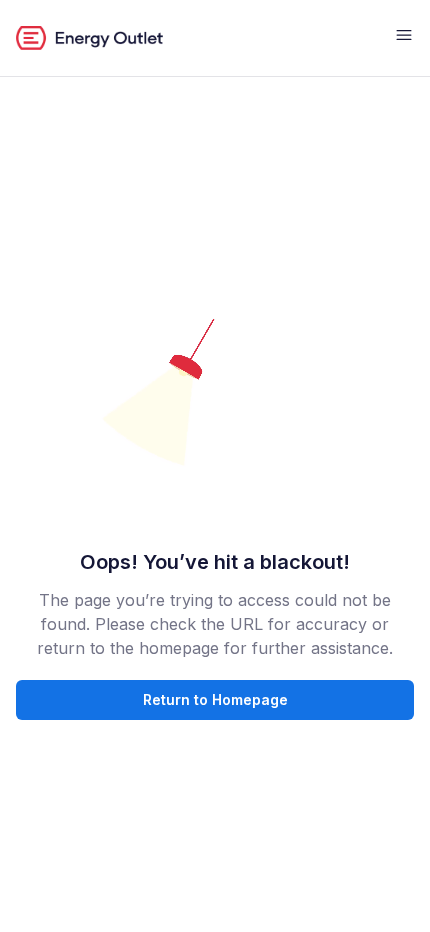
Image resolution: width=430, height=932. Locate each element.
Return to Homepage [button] (215, 699)
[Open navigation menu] (404, 38)
